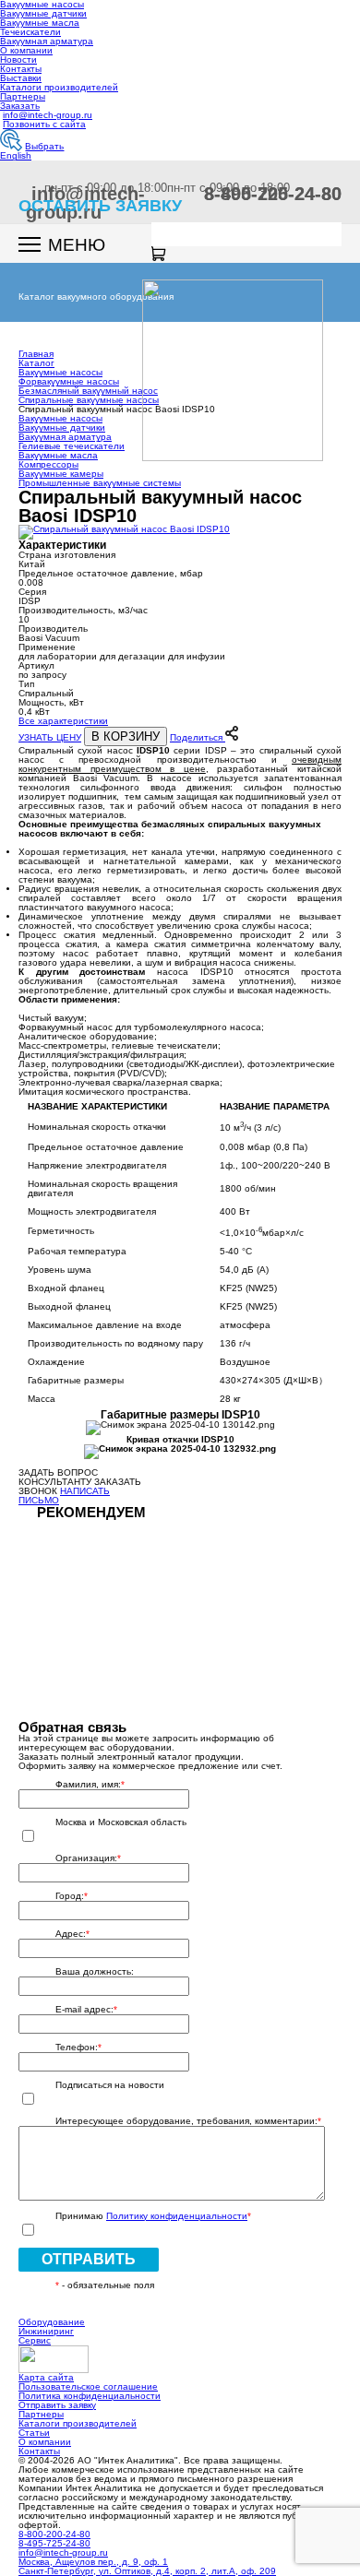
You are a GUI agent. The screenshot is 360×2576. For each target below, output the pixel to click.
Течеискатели (30, 32)
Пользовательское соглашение (88, 2386)
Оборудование (52, 2322)
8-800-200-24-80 (54, 2534)
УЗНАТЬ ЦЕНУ (50, 737)
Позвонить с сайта (44, 124)
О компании (26, 50)
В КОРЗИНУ (126, 736)
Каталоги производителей (59, 87)
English (16, 155)
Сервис (35, 2340)
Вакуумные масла (40, 23)
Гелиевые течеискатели (72, 446)
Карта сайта (46, 2377)
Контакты (21, 69)
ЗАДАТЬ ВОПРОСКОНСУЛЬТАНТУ (58, 1477)
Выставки (21, 78)
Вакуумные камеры (61, 474)
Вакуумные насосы (60, 418)
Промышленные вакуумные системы (100, 483)
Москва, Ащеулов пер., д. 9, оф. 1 (93, 2562)
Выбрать (44, 146)
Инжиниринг (46, 2331)
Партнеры (23, 96)
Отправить (89, 2259)
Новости (18, 59)
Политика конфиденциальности (90, 2396)
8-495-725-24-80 (273, 194)
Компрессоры (48, 464)
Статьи (34, 2433)
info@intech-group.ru (48, 115)
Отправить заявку (57, 2405)
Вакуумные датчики (43, 13)
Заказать (20, 106)
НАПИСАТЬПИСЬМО (64, 1496)
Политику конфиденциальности (177, 2216)
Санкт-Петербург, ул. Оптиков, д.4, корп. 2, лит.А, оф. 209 (147, 2571)
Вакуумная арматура (47, 41)
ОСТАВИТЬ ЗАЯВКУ (100, 206)
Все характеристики (63, 721)
